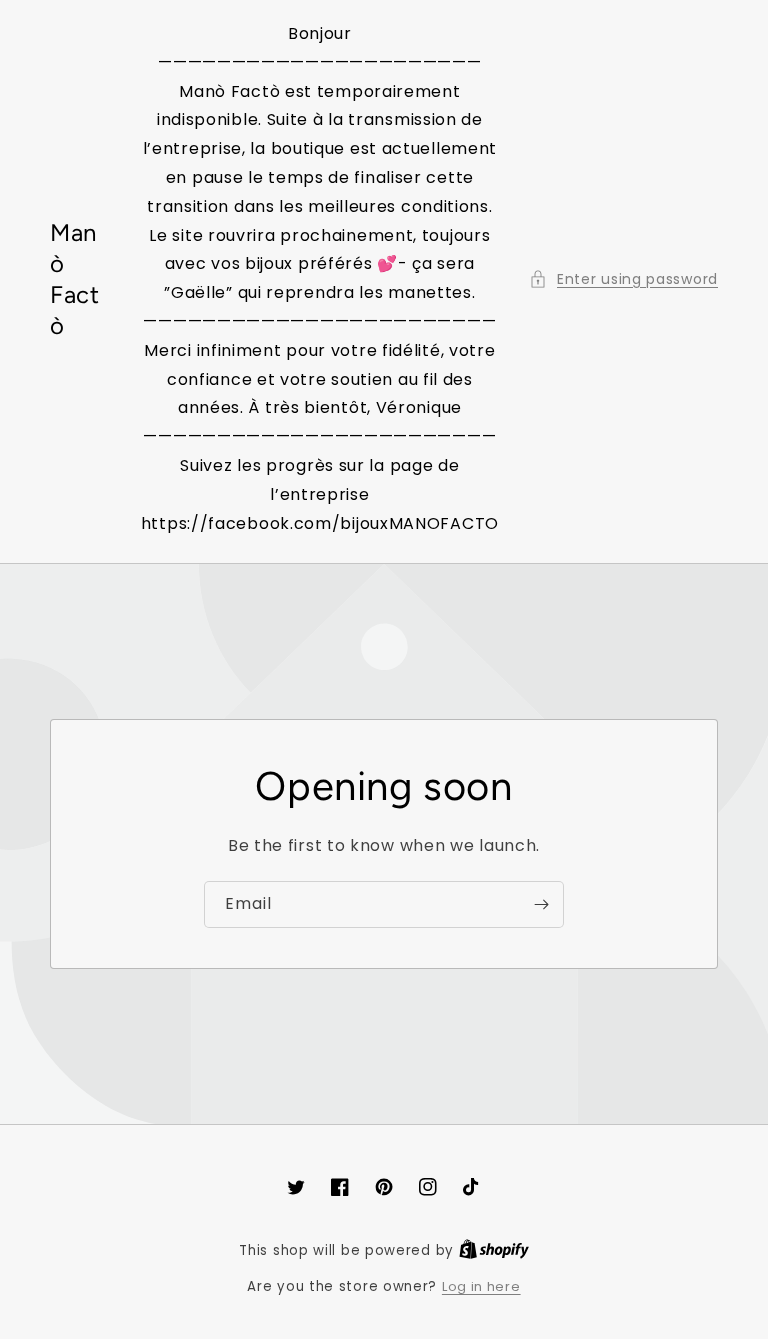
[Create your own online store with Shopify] (494, 1250)
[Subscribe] (541, 904)
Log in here (481, 1286)
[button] (623, 279)
